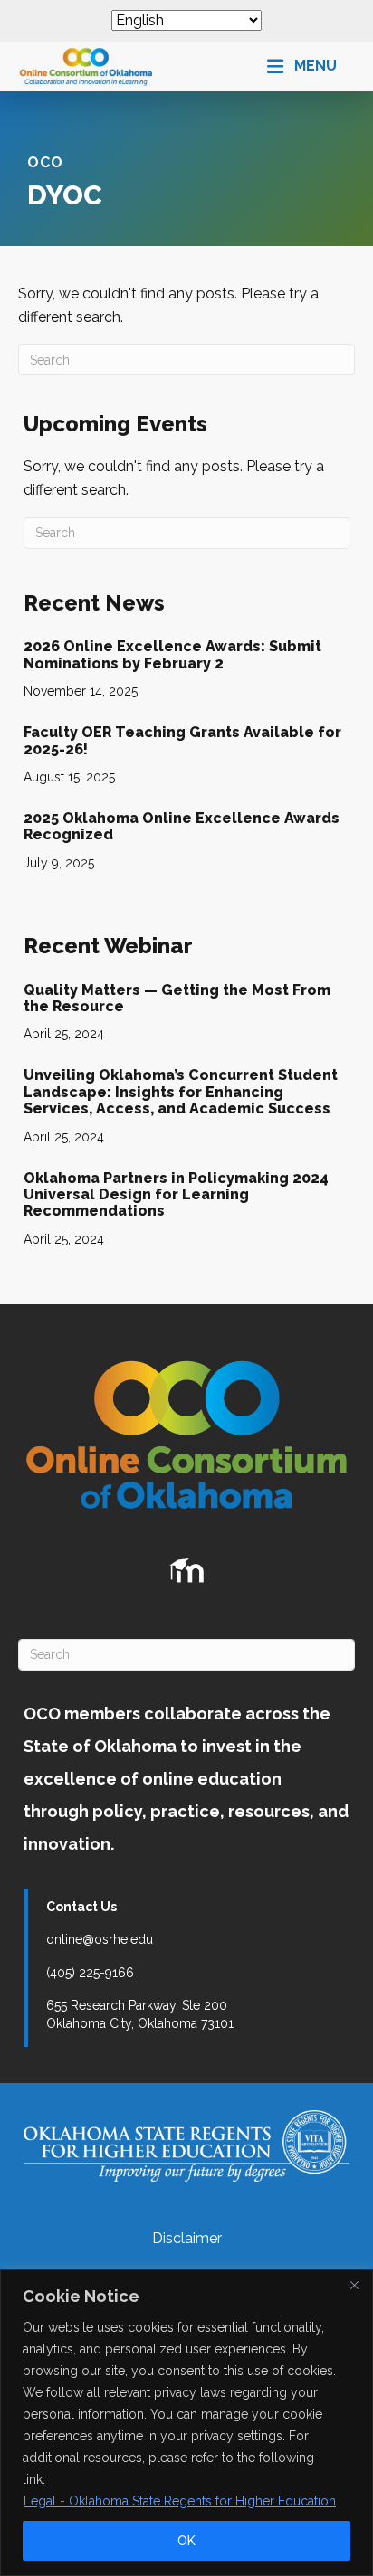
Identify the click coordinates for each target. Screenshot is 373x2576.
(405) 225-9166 (90, 1973)
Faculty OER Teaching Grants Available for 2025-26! (182, 740)
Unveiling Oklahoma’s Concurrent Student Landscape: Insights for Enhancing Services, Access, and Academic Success (181, 1092)
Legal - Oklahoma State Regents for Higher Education (180, 2501)
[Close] (354, 2285)
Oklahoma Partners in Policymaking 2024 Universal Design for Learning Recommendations (176, 1195)
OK (186, 2541)
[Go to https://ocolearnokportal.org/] (186, 1571)
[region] (186, 2423)
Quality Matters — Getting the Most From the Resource (177, 998)
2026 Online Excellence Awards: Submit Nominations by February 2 (172, 654)
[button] (302, 66)
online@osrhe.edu (100, 1939)
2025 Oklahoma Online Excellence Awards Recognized (182, 826)
